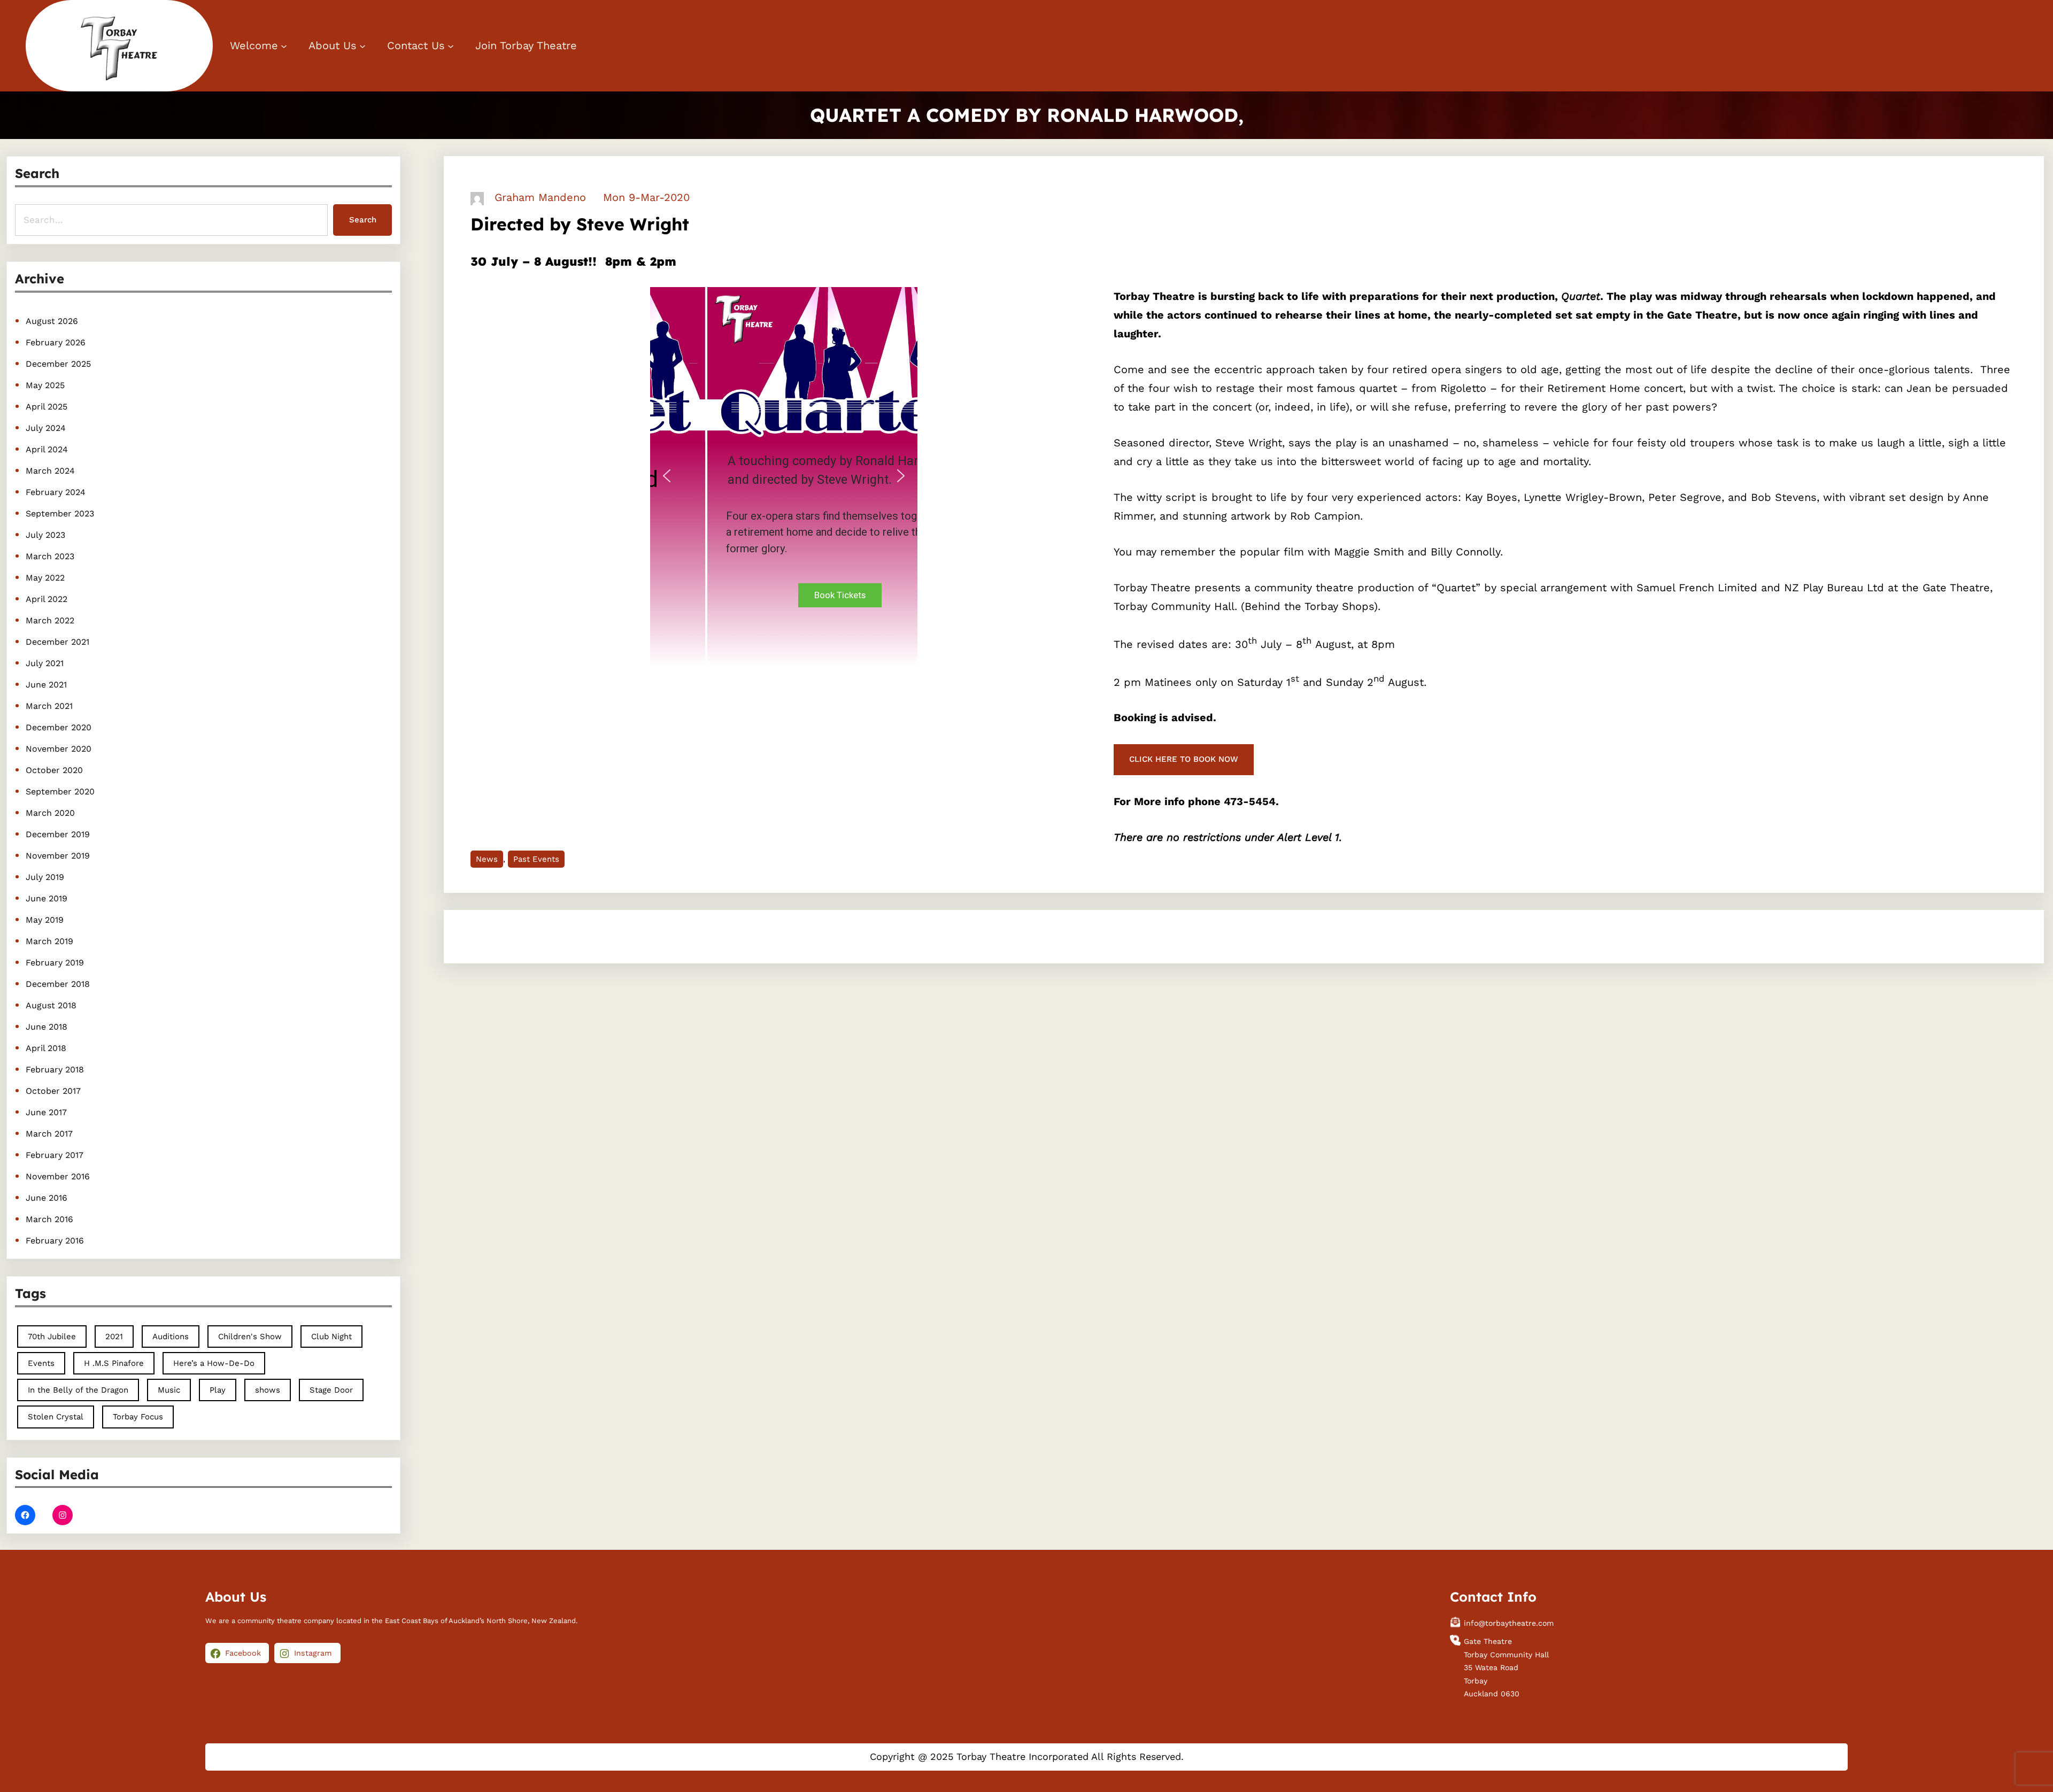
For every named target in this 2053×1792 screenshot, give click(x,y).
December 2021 (57, 642)
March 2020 (50, 813)
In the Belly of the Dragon (78, 1390)
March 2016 (49, 1219)
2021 (114, 1337)
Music (169, 1390)
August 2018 (51, 1005)
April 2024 (47, 449)
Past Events (536, 859)
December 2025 (58, 364)
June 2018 (47, 1027)
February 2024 (56, 492)
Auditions (171, 1337)
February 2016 (55, 1241)
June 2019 (47, 898)
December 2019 (58, 834)
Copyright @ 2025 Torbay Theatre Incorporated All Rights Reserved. (1027, 1756)
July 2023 (45, 535)
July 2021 (45, 663)
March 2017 (49, 1134)
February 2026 (56, 342)
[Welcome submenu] (284, 46)
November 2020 (59, 749)
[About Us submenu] (362, 46)
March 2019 (49, 941)
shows (268, 1390)
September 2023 (60, 513)
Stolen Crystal (56, 1417)
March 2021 (49, 706)
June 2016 (47, 1198)
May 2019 (45, 920)
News (487, 859)
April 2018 (46, 1048)
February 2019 (55, 963)
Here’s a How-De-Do (214, 1363)
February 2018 (55, 1069)
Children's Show (250, 1337)
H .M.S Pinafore (114, 1363)
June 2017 (46, 1112)
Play (218, 1390)
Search (363, 220)
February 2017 (55, 1155)
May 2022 (45, 578)
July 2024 (46, 428)
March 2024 (50, 471)
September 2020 (60, 791)
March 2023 (50, 556)
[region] (784, 476)
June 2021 (46, 685)
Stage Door (331, 1390)
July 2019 (45, 877)
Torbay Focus (138, 1417)
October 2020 (54, 770)
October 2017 (53, 1091)
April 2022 (47, 599)
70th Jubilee (52, 1337)
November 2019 (58, 856)
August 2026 (52, 321)
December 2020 (59, 727)
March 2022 (50, 620)
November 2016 (58, 1176)
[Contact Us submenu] (451, 46)
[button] (667, 476)
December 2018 (58, 984)
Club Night (331, 1337)
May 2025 (45, 385)
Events (41, 1363)
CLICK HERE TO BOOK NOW (1184, 759)
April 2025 (47, 407)
